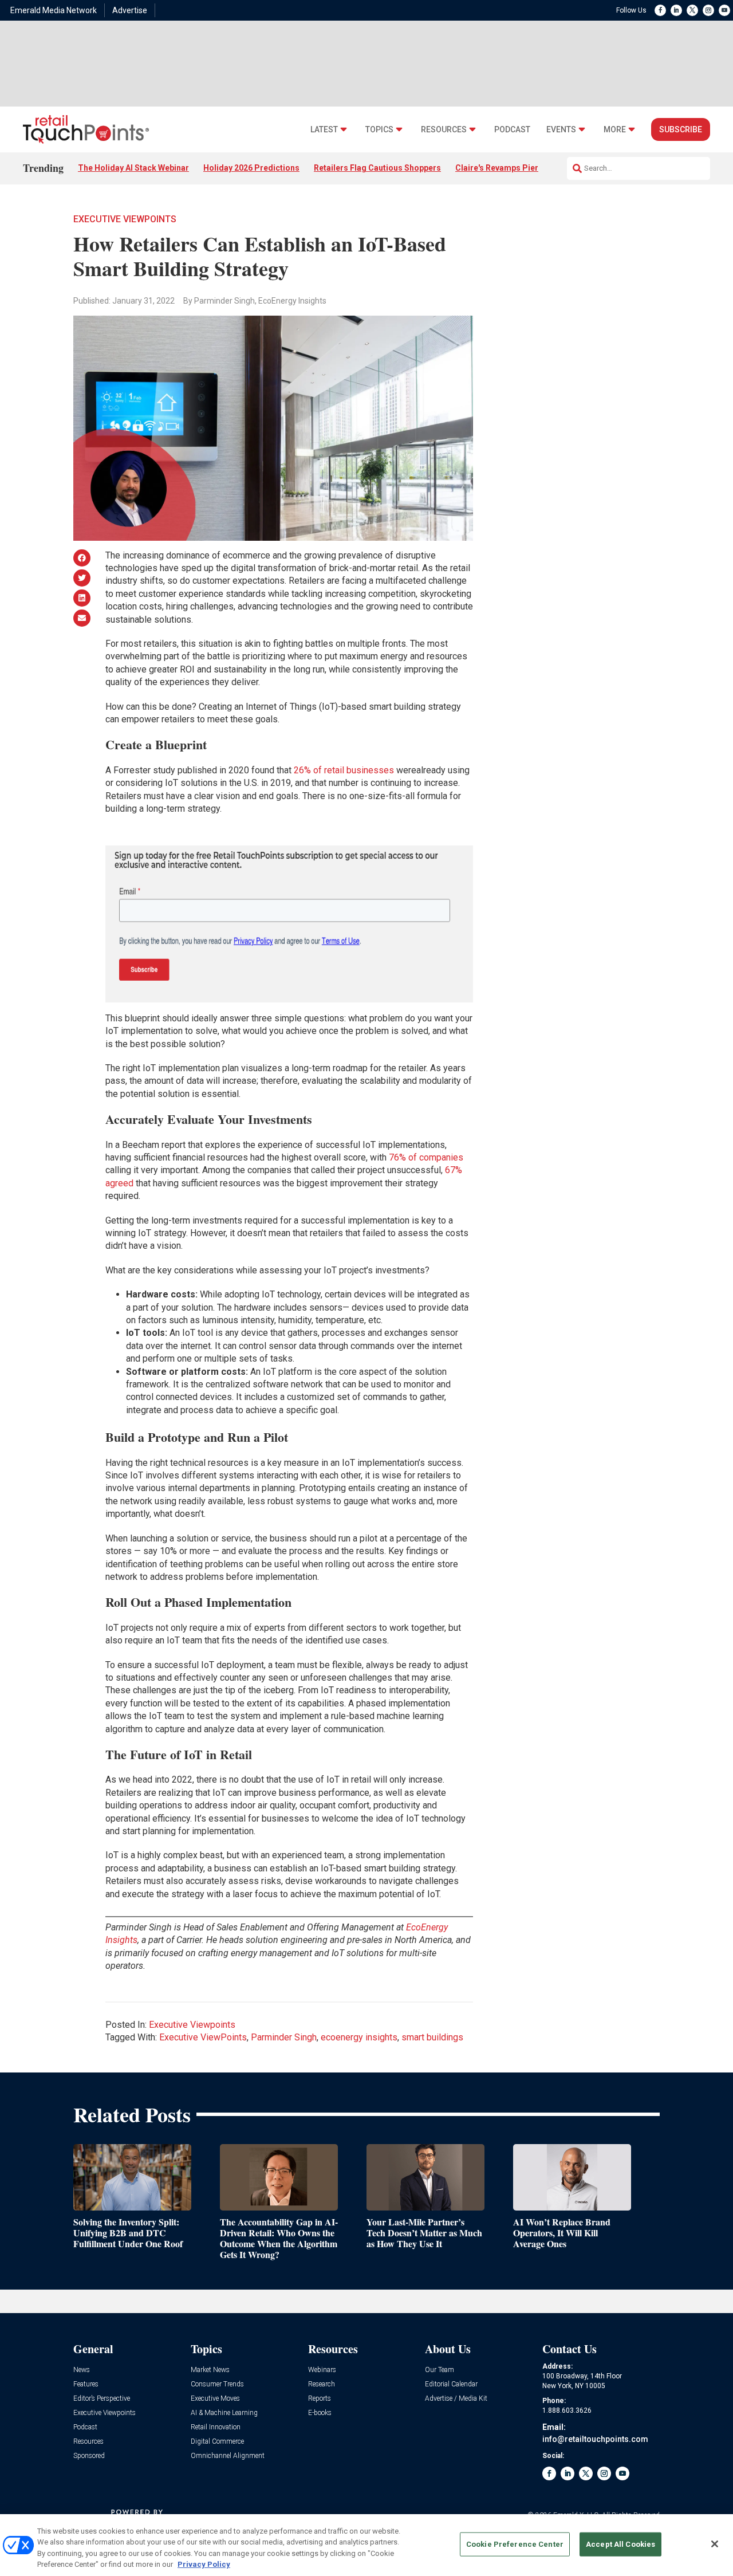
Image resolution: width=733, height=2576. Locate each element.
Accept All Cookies (620, 2544)
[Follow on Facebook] (660, 10)
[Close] (715, 2544)
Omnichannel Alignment (228, 2456)
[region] (366, 2545)
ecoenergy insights (359, 2037)
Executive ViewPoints (203, 2037)
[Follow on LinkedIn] (676, 10)
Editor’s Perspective (102, 2399)
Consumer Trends (217, 2384)
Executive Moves (215, 2399)
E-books (320, 2413)
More (615, 130)
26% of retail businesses (344, 770)
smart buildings (432, 2037)
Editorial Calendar (451, 2384)
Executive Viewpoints (125, 219)
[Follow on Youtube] (724, 10)
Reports (320, 2399)
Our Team (440, 2370)
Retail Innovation (216, 2427)
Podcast (512, 130)
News (82, 2370)
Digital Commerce (217, 2442)
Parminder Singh (284, 2037)
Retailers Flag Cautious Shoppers (377, 168)
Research (322, 2384)
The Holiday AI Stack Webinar (133, 168)
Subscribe (681, 129)
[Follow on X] (692, 10)
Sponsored (89, 2456)
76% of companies (426, 1157)
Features (86, 2384)
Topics (379, 130)
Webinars (322, 2370)
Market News (210, 2370)
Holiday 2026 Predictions (251, 168)
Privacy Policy (204, 2564)
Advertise (130, 10)
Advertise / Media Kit (456, 2399)
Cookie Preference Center (515, 2544)
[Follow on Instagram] (708, 10)
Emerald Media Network (54, 10)
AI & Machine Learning (224, 2413)
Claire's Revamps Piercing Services (523, 168)
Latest (324, 130)
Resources (444, 130)
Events (561, 130)
